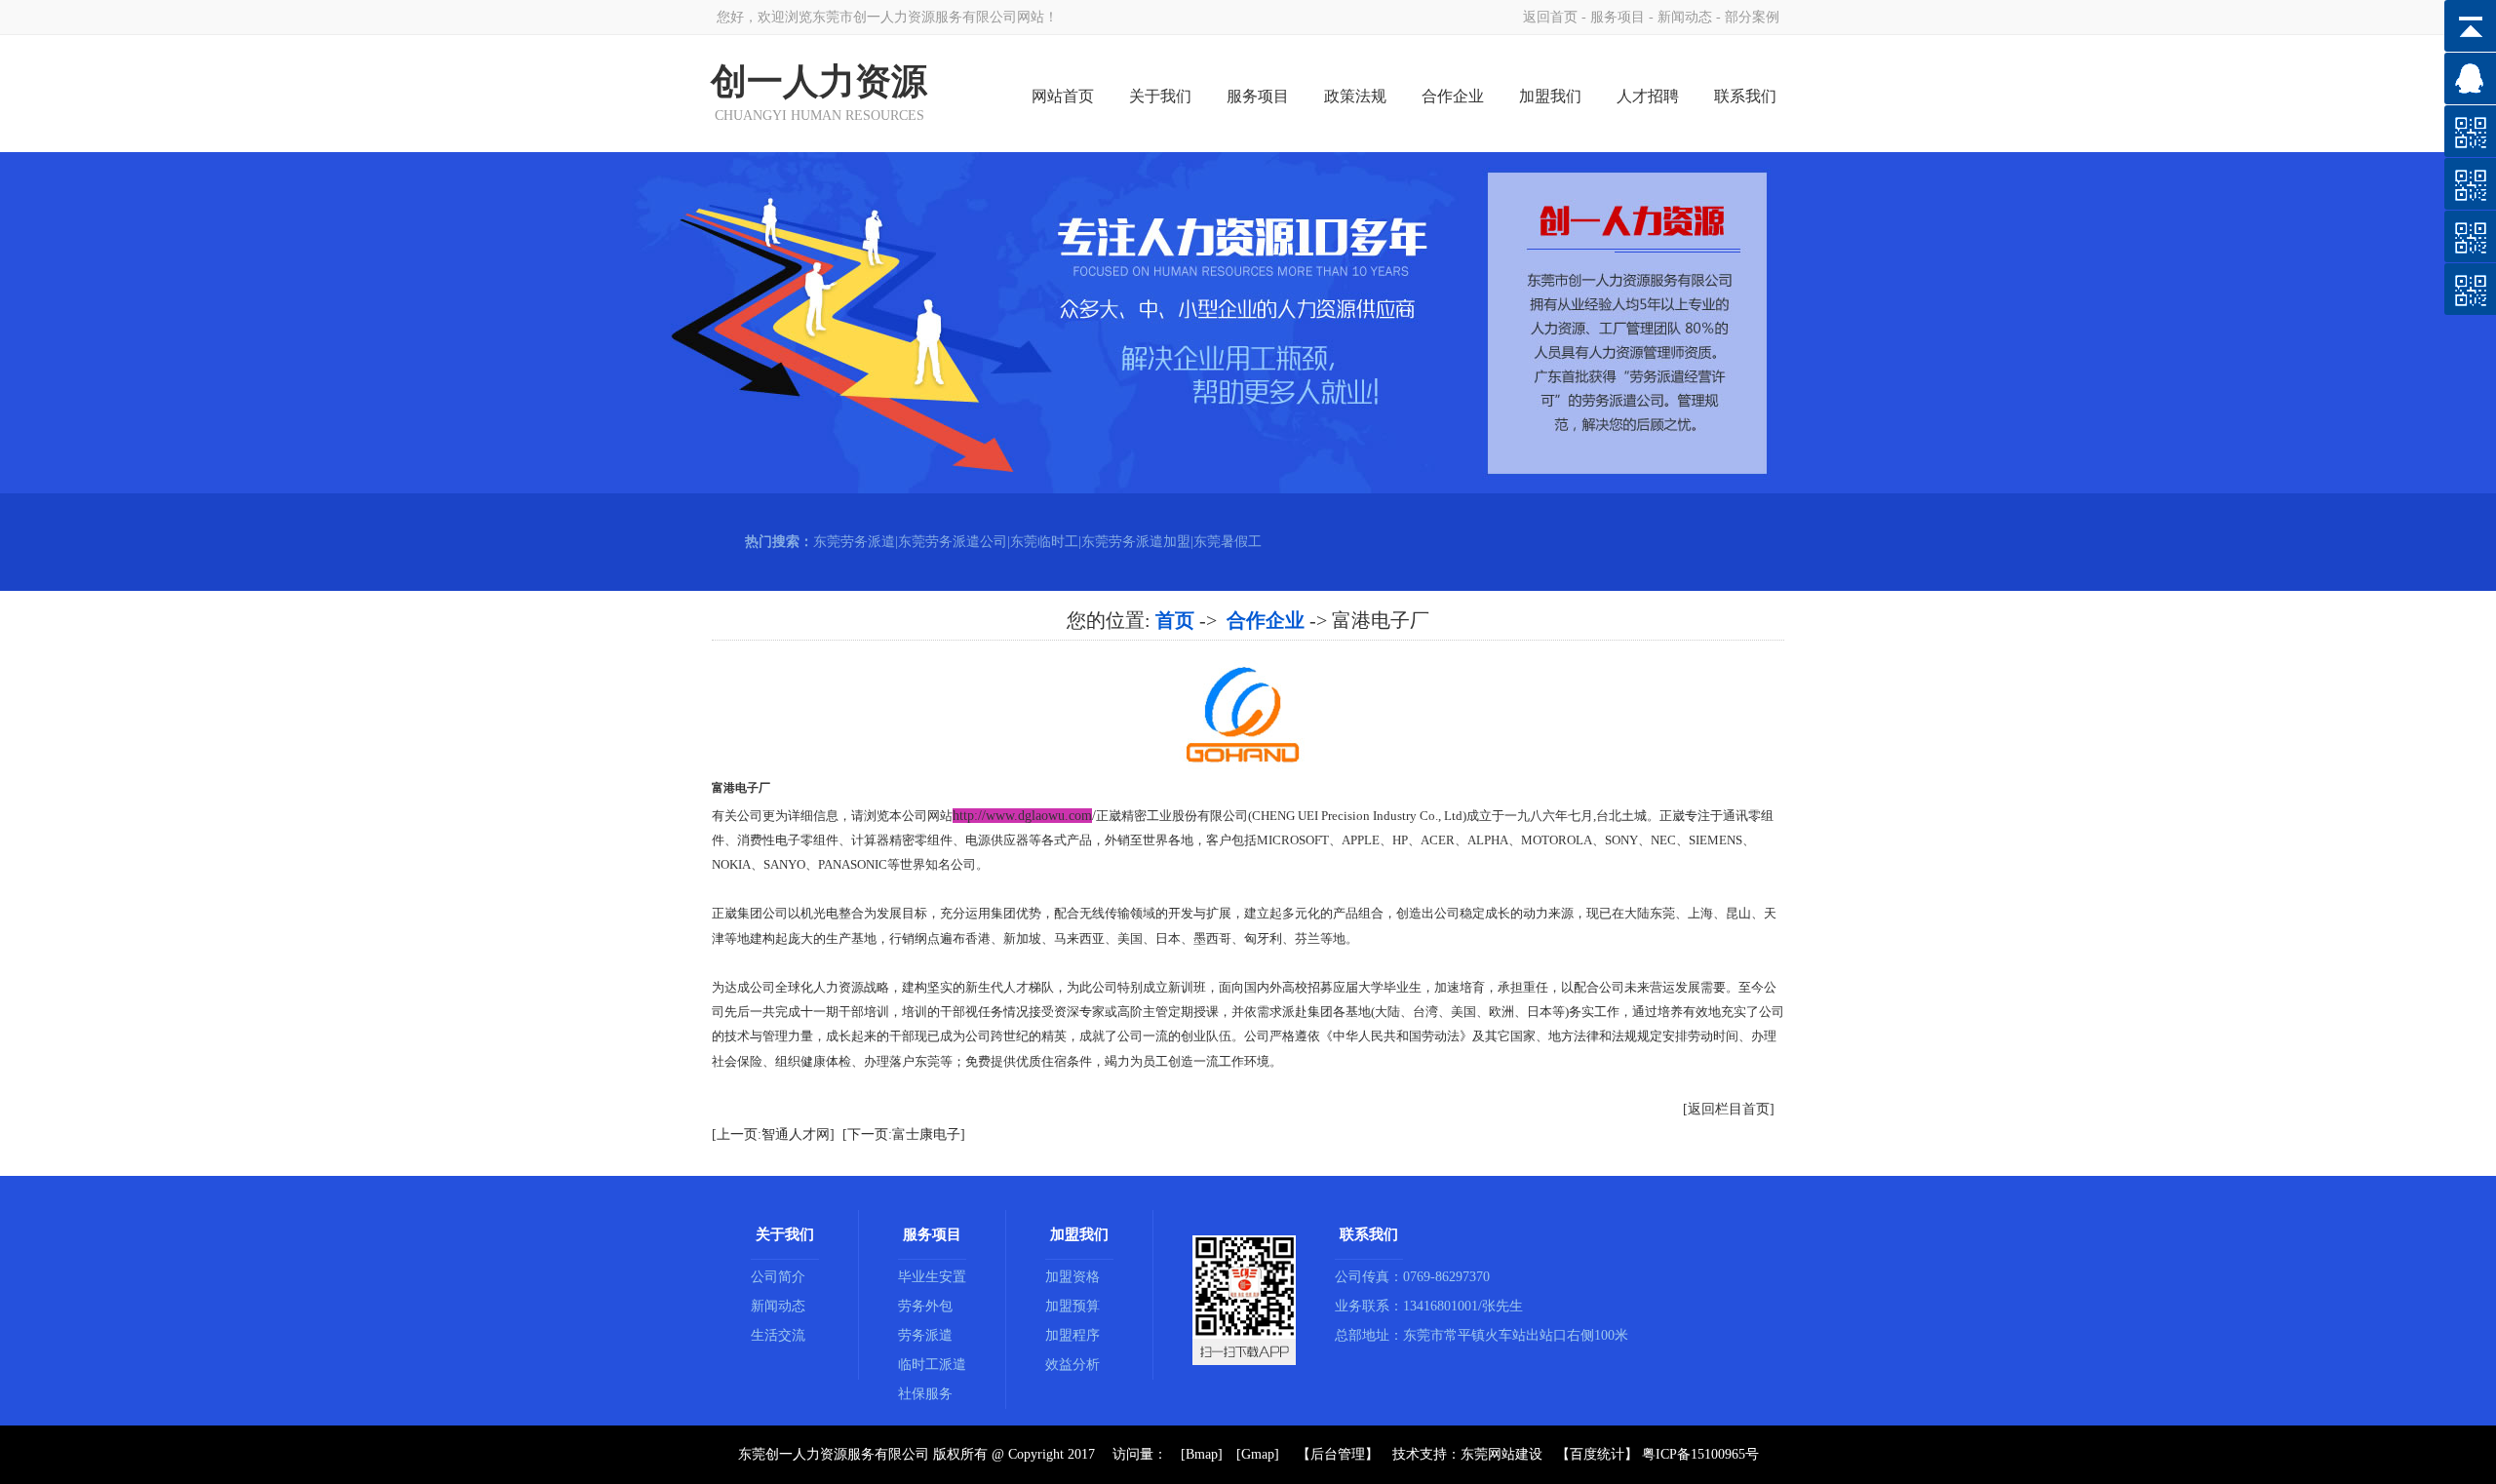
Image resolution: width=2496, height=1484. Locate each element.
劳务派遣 (925, 1335)
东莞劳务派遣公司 (953, 542)
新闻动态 (1685, 17)
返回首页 (1550, 17)
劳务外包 (925, 1306)
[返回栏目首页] (1729, 1109)
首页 (1175, 620)
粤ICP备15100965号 (1700, 1454)
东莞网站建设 (1501, 1454)
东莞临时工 (1044, 542)
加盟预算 (1072, 1306)
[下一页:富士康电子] (904, 1134)
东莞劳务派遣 (854, 542)
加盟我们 (1550, 96)
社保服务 (925, 1394)
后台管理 (1338, 1454)
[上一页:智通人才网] (773, 1134)
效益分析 (1072, 1365)
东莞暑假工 (1228, 542)
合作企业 (1453, 96)
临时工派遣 (932, 1365)
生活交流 (778, 1335)
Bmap (1202, 1454)
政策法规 (1355, 96)
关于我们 (1160, 96)
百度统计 (1597, 1454)
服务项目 (1618, 17)
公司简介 (778, 1277)
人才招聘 (1648, 96)
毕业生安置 (932, 1277)
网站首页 (1063, 96)
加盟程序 (1072, 1335)
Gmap (1258, 1454)
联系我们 (1745, 96)
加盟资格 (1072, 1277)
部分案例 (1752, 17)
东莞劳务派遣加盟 (1136, 542)
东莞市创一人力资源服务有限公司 (915, 17)
